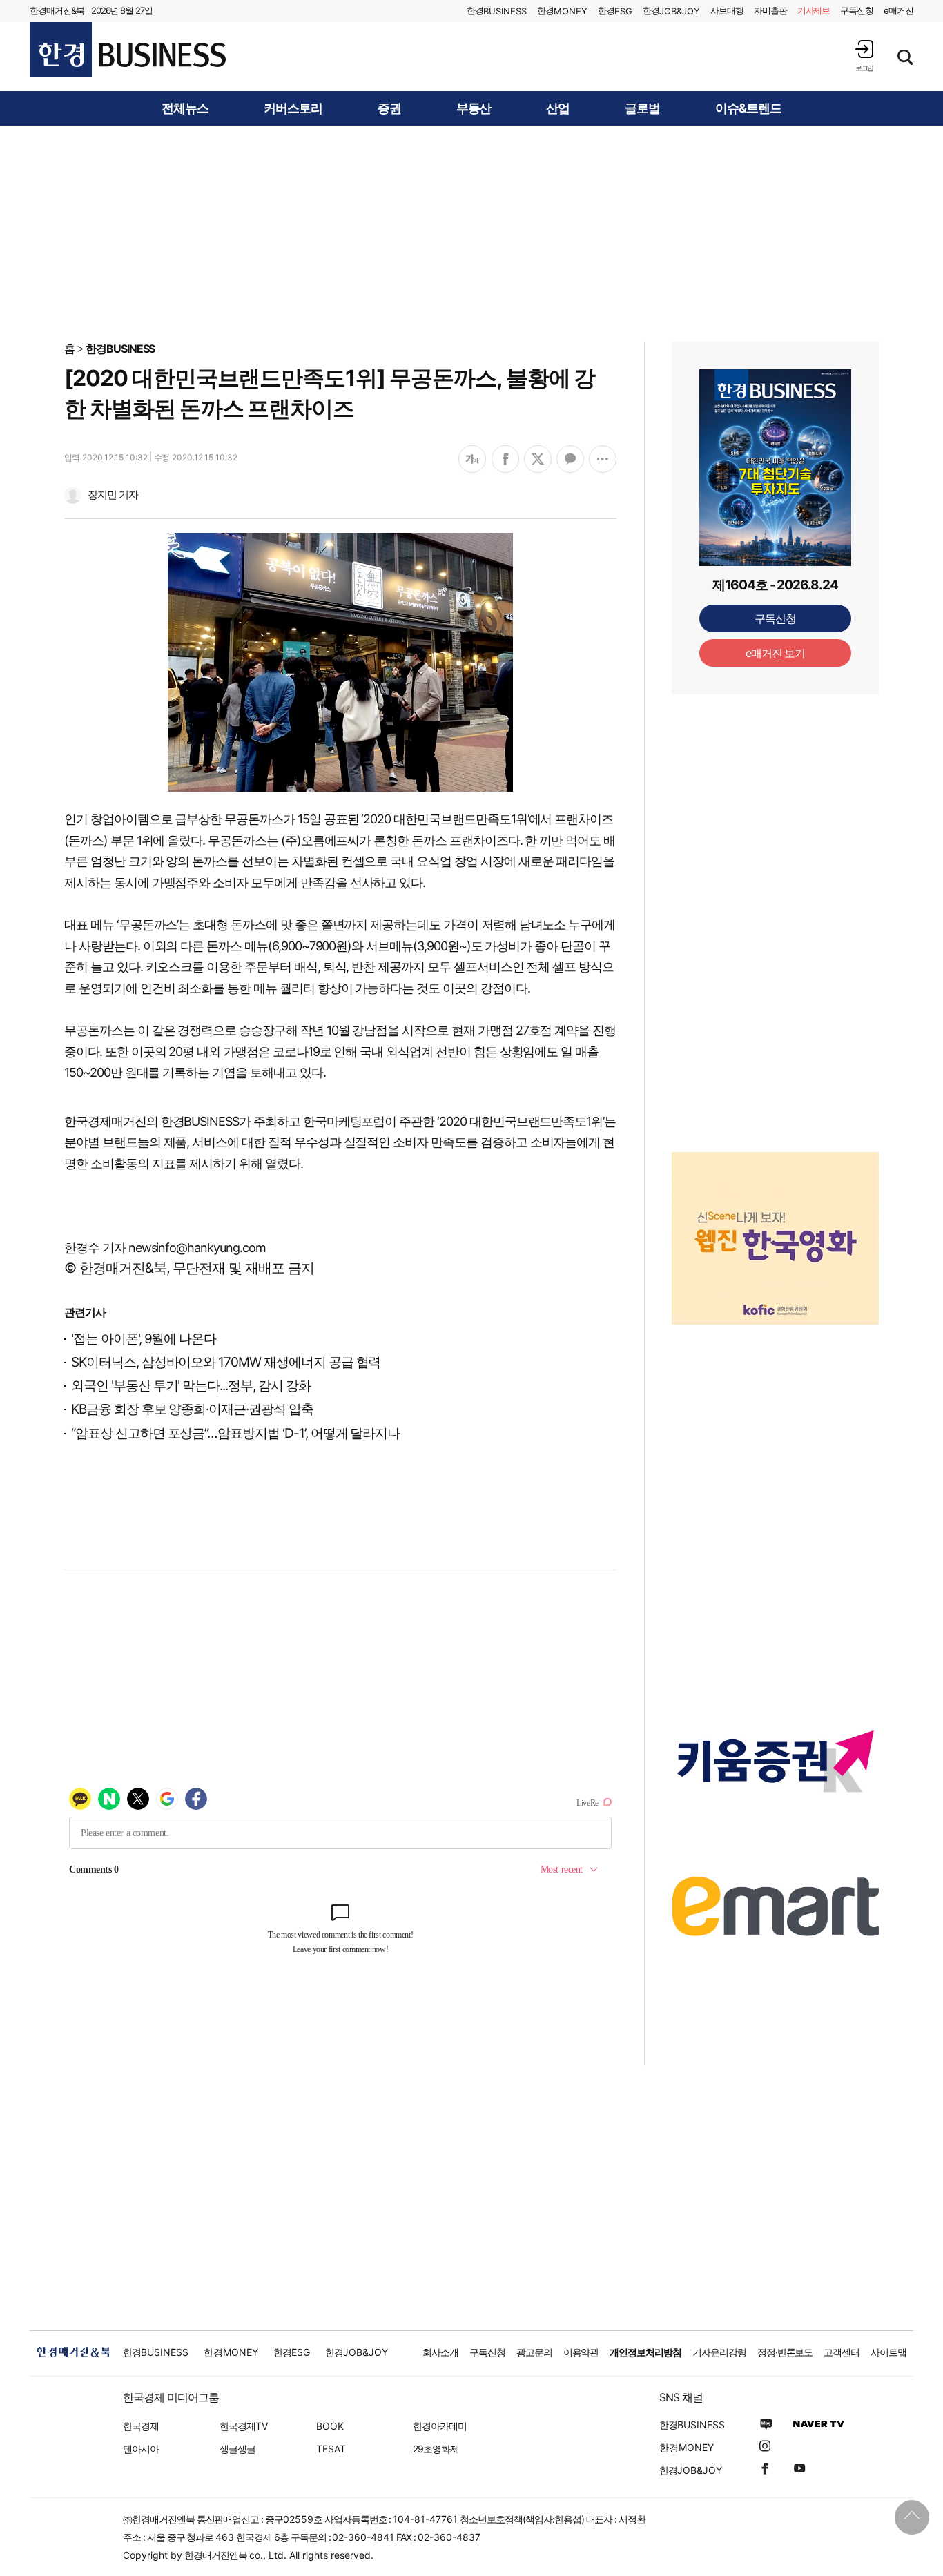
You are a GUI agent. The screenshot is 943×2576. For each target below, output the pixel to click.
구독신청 (857, 10)
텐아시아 (141, 2449)
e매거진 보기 (776, 653)
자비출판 (770, 10)
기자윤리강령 (719, 2352)
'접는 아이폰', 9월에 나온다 (144, 1339)
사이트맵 (888, 2352)
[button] (864, 56)
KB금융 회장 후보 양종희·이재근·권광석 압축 (192, 1409)
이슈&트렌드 (748, 108)
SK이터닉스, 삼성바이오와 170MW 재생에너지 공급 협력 (226, 1362)
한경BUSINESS (120, 349)
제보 (814, 10)
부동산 (474, 108)
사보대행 (727, 10)
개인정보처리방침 (645, 2352)
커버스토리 (293, 108)
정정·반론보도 (785, 2352)
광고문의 (534, 2352)
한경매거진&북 (57, 10)
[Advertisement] (471, 233)
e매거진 (898, 10)
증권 (389, 108)
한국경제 (141, 2426)
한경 (497, 11)
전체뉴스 (185, 108)
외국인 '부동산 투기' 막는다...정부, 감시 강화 (191, 1386)
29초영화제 (436, 2449)
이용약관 (581, 2352)
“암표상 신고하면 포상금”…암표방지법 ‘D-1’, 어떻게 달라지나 (235, 1433)
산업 (558, 108)
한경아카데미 (440, 2426)
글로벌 (642, 108)
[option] (775, 1238)
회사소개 (440, 2352)
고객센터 (842, 2352)
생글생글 (237, 2449)
